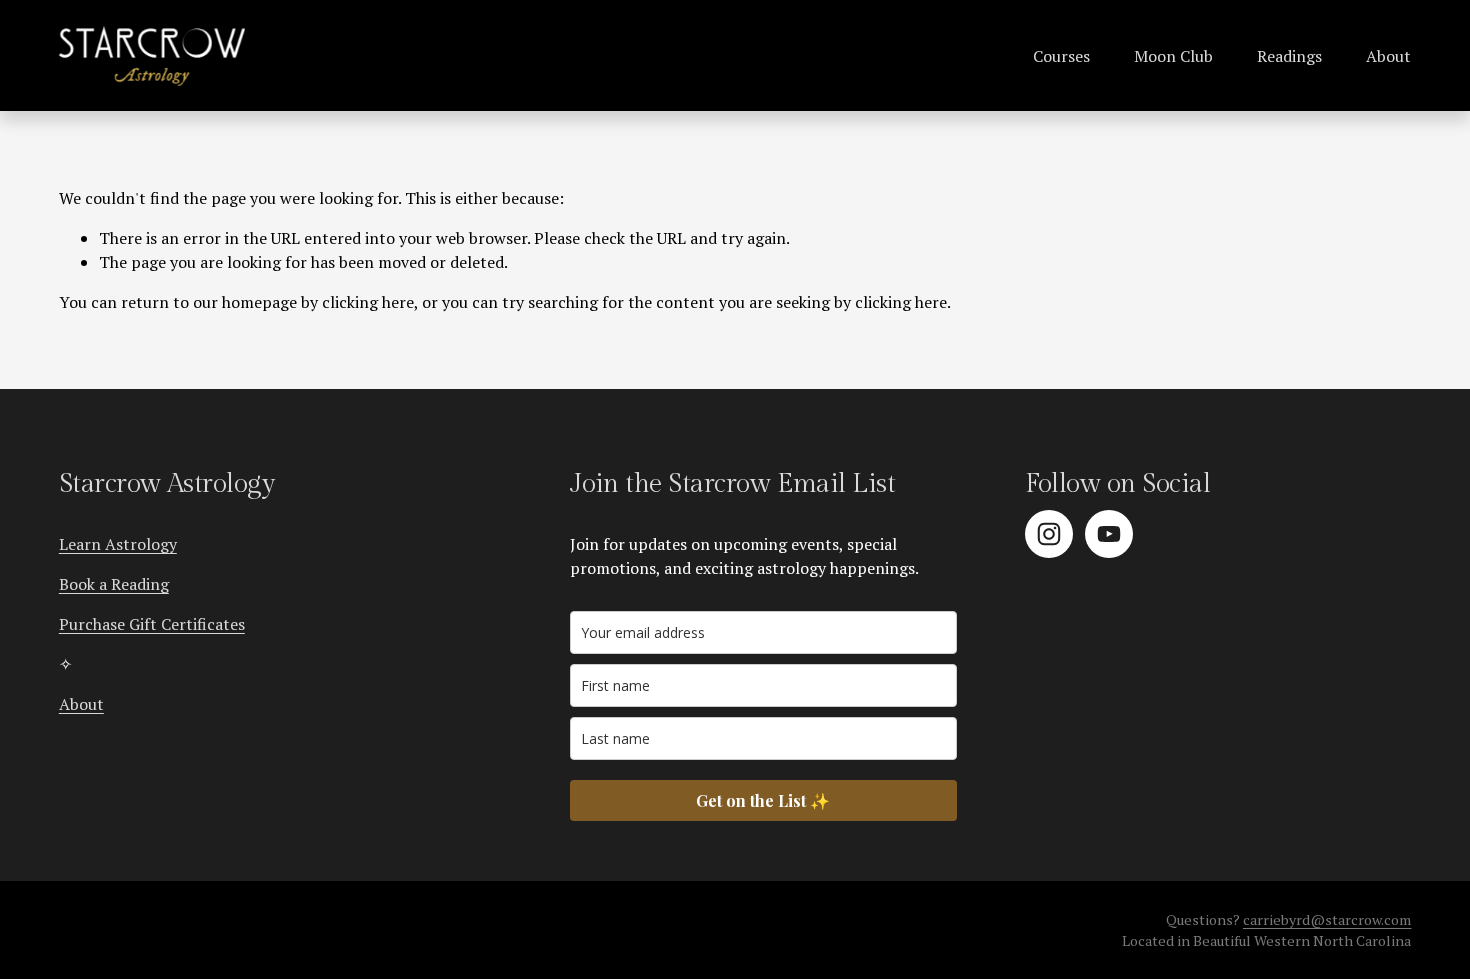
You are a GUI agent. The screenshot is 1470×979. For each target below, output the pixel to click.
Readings (1289, 56)
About (1388, 56)
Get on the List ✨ (763, 800)
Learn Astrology (118, 544)
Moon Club (1173, 56)
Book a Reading (114, 584)
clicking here (368, 302)
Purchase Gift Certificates (152, 624)
